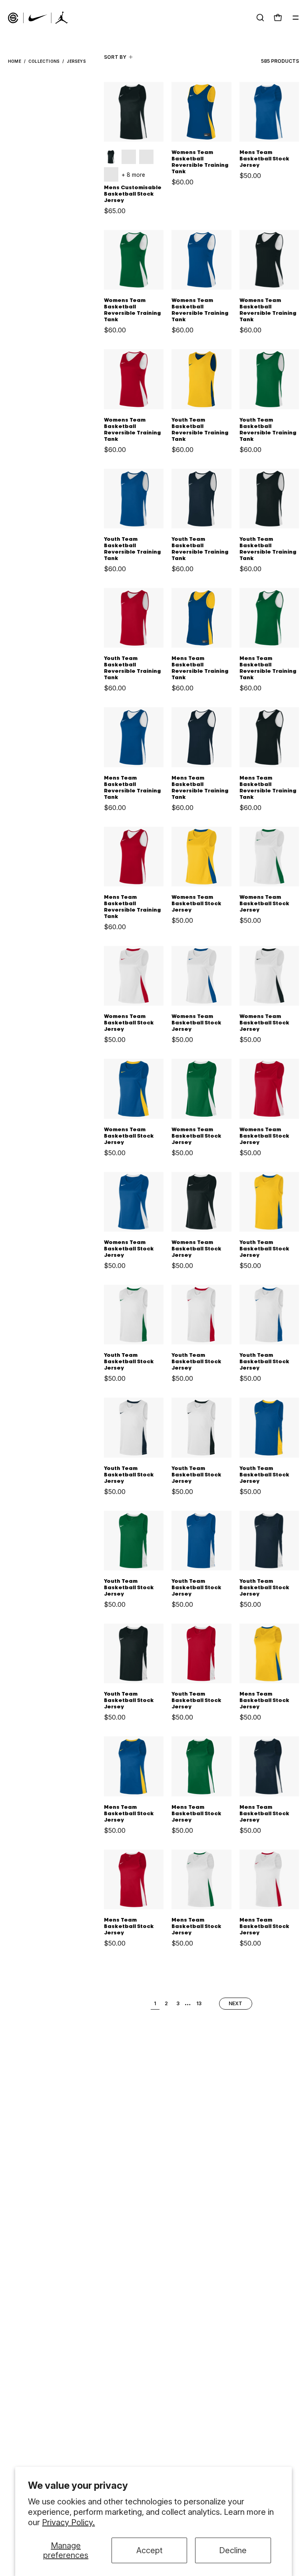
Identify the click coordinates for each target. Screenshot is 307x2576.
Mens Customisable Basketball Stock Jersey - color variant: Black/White (111, 157)
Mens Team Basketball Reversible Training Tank (200, 668)
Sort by (115, 57)
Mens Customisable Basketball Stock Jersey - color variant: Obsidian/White (129, 157)
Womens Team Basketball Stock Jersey (196, 904)
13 (199, 2003)
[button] (260, 18)
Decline (233, 2550)
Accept (150, 2550)
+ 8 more (133, 175)
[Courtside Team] (38, 18)
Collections (44, 61)
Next (236, 2004)
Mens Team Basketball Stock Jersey (264, 159)
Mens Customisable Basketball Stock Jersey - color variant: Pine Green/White (111, 174)
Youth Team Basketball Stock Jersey (264, 1249)
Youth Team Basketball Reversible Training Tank (200, 430)
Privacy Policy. (68, 2522)
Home (15, 61)
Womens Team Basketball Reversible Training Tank (200, 162)
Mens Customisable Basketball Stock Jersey (133, 194)
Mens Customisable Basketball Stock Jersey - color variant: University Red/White (146, 157)
